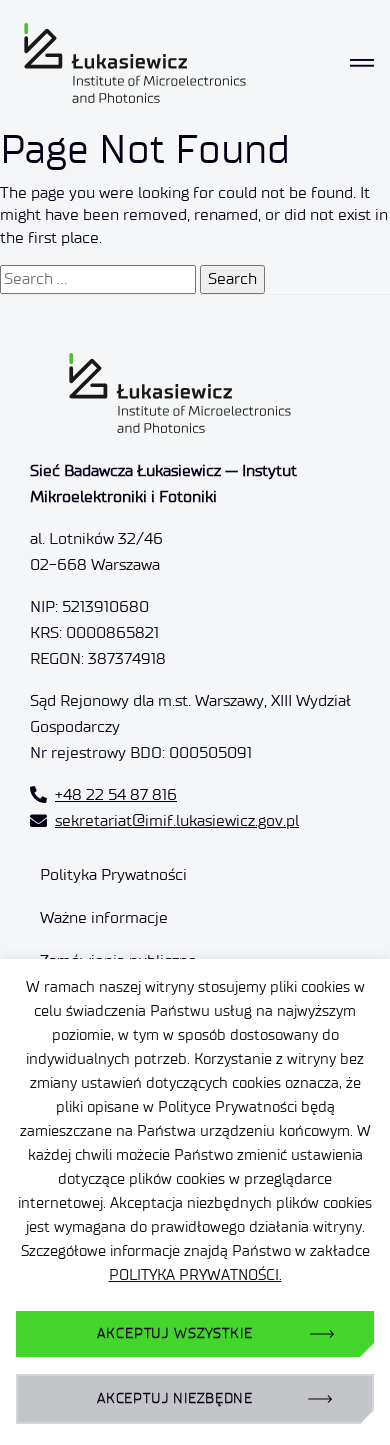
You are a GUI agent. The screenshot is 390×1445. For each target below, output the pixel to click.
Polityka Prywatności (113, 874)
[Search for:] (98, 279)
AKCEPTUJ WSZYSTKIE (174, 1333)
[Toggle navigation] (362, 63)
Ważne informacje (104, 917)
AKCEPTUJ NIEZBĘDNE (175, 1398)
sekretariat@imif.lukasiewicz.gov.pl (177, 820)
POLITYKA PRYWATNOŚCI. (195, 1275)
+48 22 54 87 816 (116, 794)
